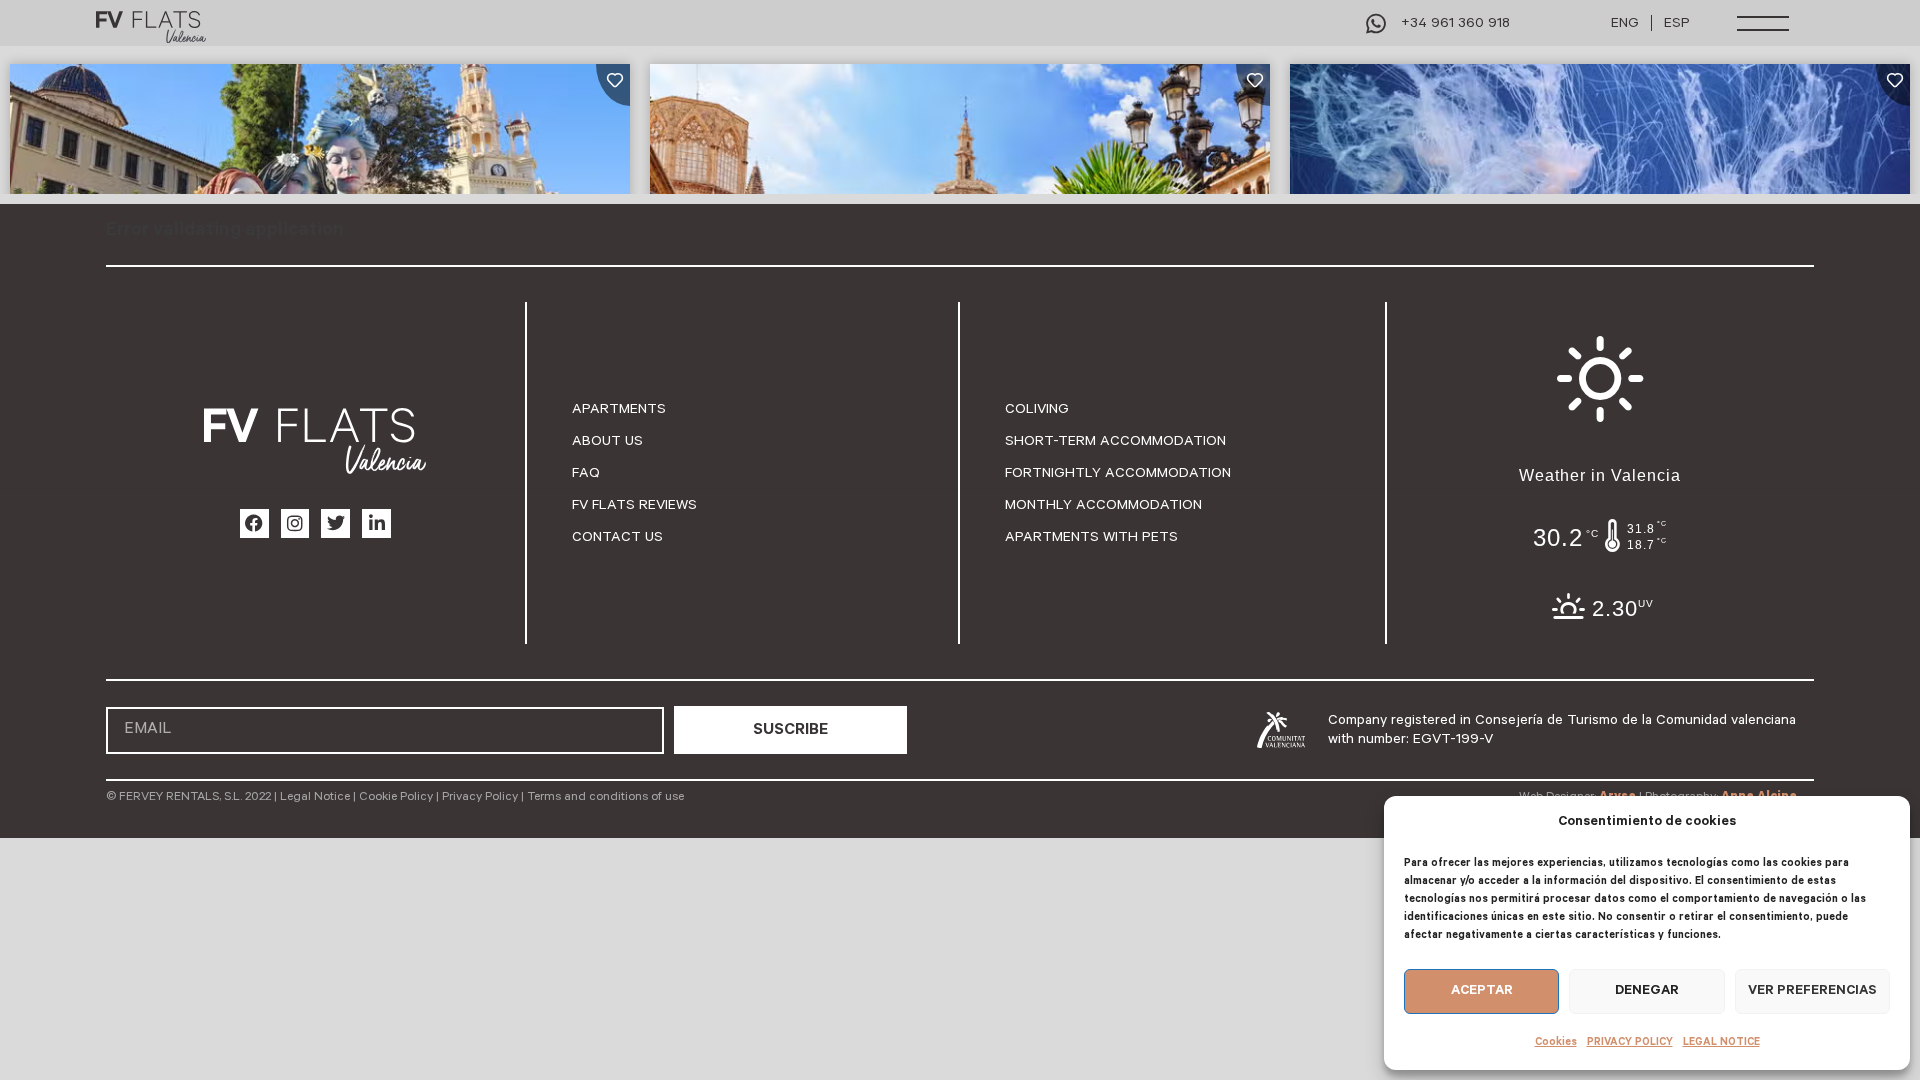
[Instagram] (295, 523)
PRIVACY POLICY (1630, 1042)
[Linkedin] (376, 523)
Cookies (1556, 1042)
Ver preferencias (1812, 990)
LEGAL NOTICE (1721, 1042)
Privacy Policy (480, 796)
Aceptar (1482, 990)
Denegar (1647, 990)
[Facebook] (254, 523)
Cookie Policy (396, 796)
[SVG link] (151, 27)
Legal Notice (315, 796)
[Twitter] (335, 523)
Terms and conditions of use (605, 796)
